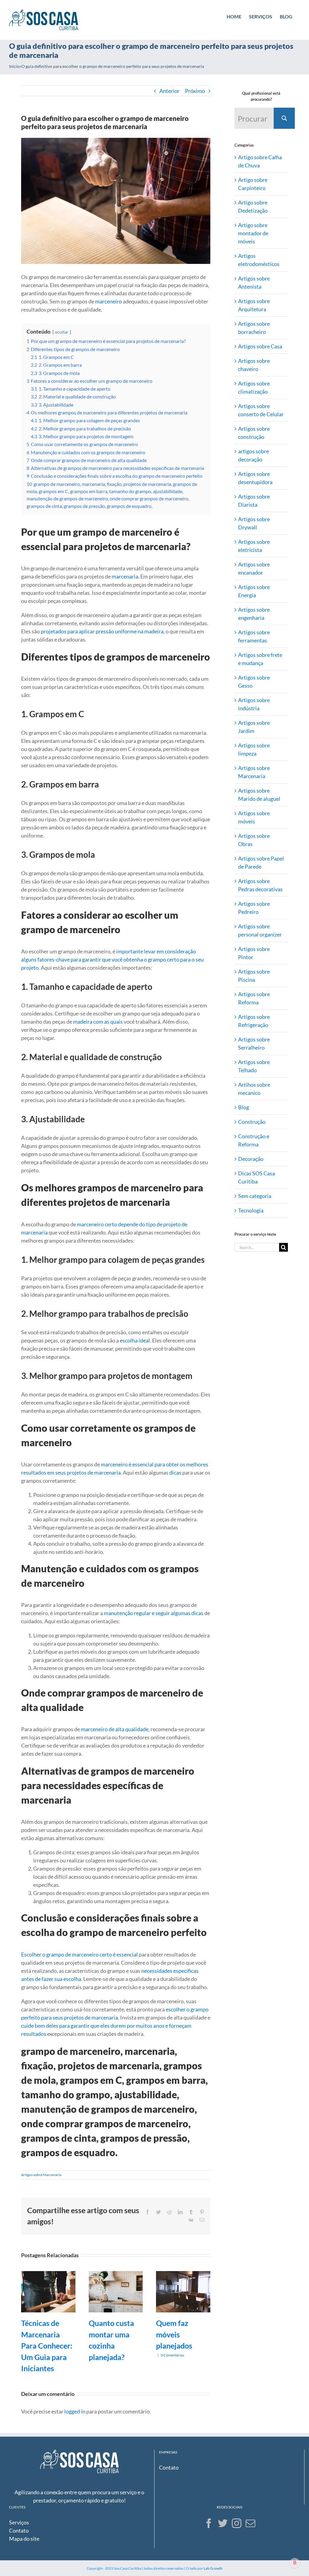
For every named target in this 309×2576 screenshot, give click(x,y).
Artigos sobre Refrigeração (254, 1021)
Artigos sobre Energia (254, 591)
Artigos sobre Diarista (254, 501)
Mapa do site (24, 2539)
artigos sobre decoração (253, 455)
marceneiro (108, 301)
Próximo (195, 91)
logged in (75, 2411)
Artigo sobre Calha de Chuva (260, 161)
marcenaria (125, 576)
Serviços (19, 2522)
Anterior (169, 91)
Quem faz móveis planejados (174, 2334)
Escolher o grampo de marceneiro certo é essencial (80, 1954)
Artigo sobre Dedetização (253, 206)
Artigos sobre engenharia (254, 614)
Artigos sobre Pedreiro (254, 908)
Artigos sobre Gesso (254, 681)
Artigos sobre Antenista (254, 282)
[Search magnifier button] (284, 118)
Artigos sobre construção (254, 433)
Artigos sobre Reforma (254, 998)
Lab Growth (213, 2568)
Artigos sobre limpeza (254, 749)
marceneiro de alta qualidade (115, 1729)
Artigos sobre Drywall (254, 523)
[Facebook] (209, 2523)
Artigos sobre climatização (254, 387)
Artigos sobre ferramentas (254, 636)
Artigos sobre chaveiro (254, 365)
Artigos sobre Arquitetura (254, 305)
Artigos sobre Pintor (254, 953)
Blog (244, 1107)
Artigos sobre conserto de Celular (261, 410)
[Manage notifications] (295, 2563)
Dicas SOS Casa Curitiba (256, 1177)
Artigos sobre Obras (254, 840)
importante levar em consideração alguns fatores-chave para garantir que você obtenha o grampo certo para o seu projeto (112, 959)
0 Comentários (172, 2355)
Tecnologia (251, 1210)
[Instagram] (237, 2523)
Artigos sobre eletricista (254, 546)
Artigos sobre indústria (254, 704)
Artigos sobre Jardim (254, 727)
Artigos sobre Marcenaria (41, 2175)
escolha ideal (135, 1340)
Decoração (251, 1159)
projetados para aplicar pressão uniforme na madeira (102, 631)
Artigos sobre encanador (254, 568)
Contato (169, 2467)
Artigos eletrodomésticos (259, 260)
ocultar (62, 332)
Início (14, 66)
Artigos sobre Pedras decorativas (260, 885)
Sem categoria (255, 1196)
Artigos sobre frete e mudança (260, 659)
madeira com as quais (98, 1022)
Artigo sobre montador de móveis (253, 233)
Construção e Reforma (254, 1140)
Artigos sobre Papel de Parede (261, 862)
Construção (252, 1122)
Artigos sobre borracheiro (254, 328)
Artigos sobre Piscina (254, 976)
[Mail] (250, 2523)
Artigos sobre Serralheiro (254, 1043)
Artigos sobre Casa (260, 346)
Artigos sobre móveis (254, 817)
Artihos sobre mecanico (254, 1089)
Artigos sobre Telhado (254, 1066)
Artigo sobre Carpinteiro (253, 184)
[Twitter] (223, 2523)
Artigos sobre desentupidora (255, 478)
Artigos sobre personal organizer (260, 930)
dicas (175, 1472)
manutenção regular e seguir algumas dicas (154, 1613)
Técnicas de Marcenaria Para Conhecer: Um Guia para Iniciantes (47, 2346)
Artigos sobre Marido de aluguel (259, 795)
